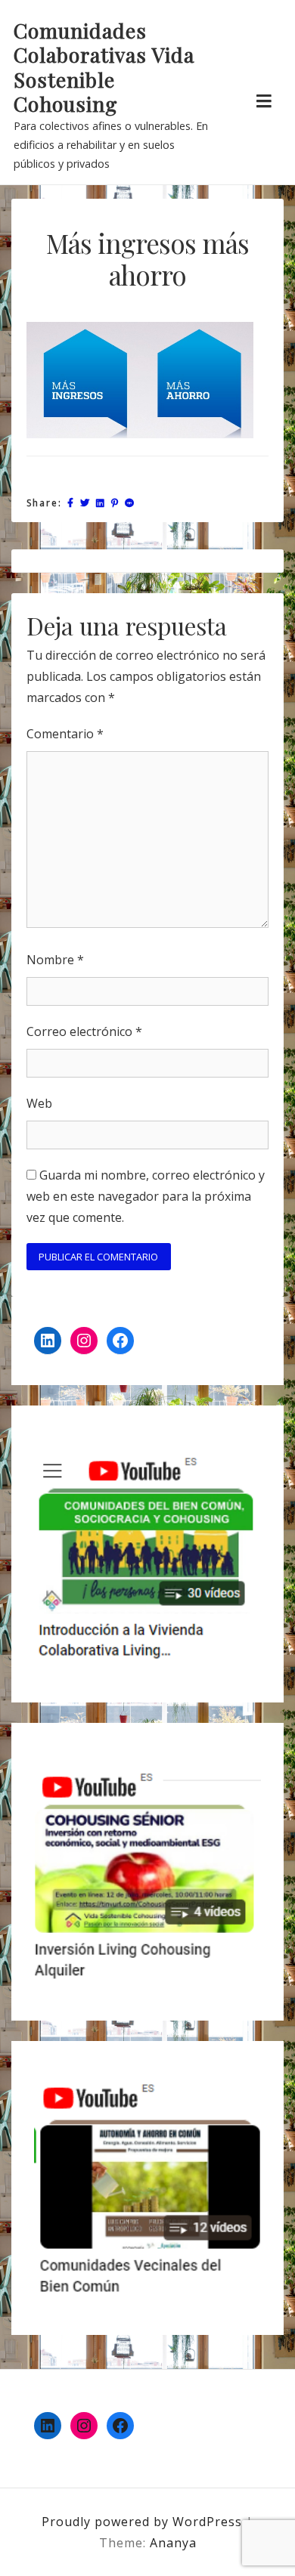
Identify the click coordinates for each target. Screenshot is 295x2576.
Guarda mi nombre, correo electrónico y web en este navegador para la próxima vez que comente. (146, 1196)
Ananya (173, 2543)
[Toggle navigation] (264, 101)
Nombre (55, 960)
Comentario (65, 734)
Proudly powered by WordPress (144, 2522)
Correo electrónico (84, 1031)
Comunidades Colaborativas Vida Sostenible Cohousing (104, 67)
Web (39, 1103)
